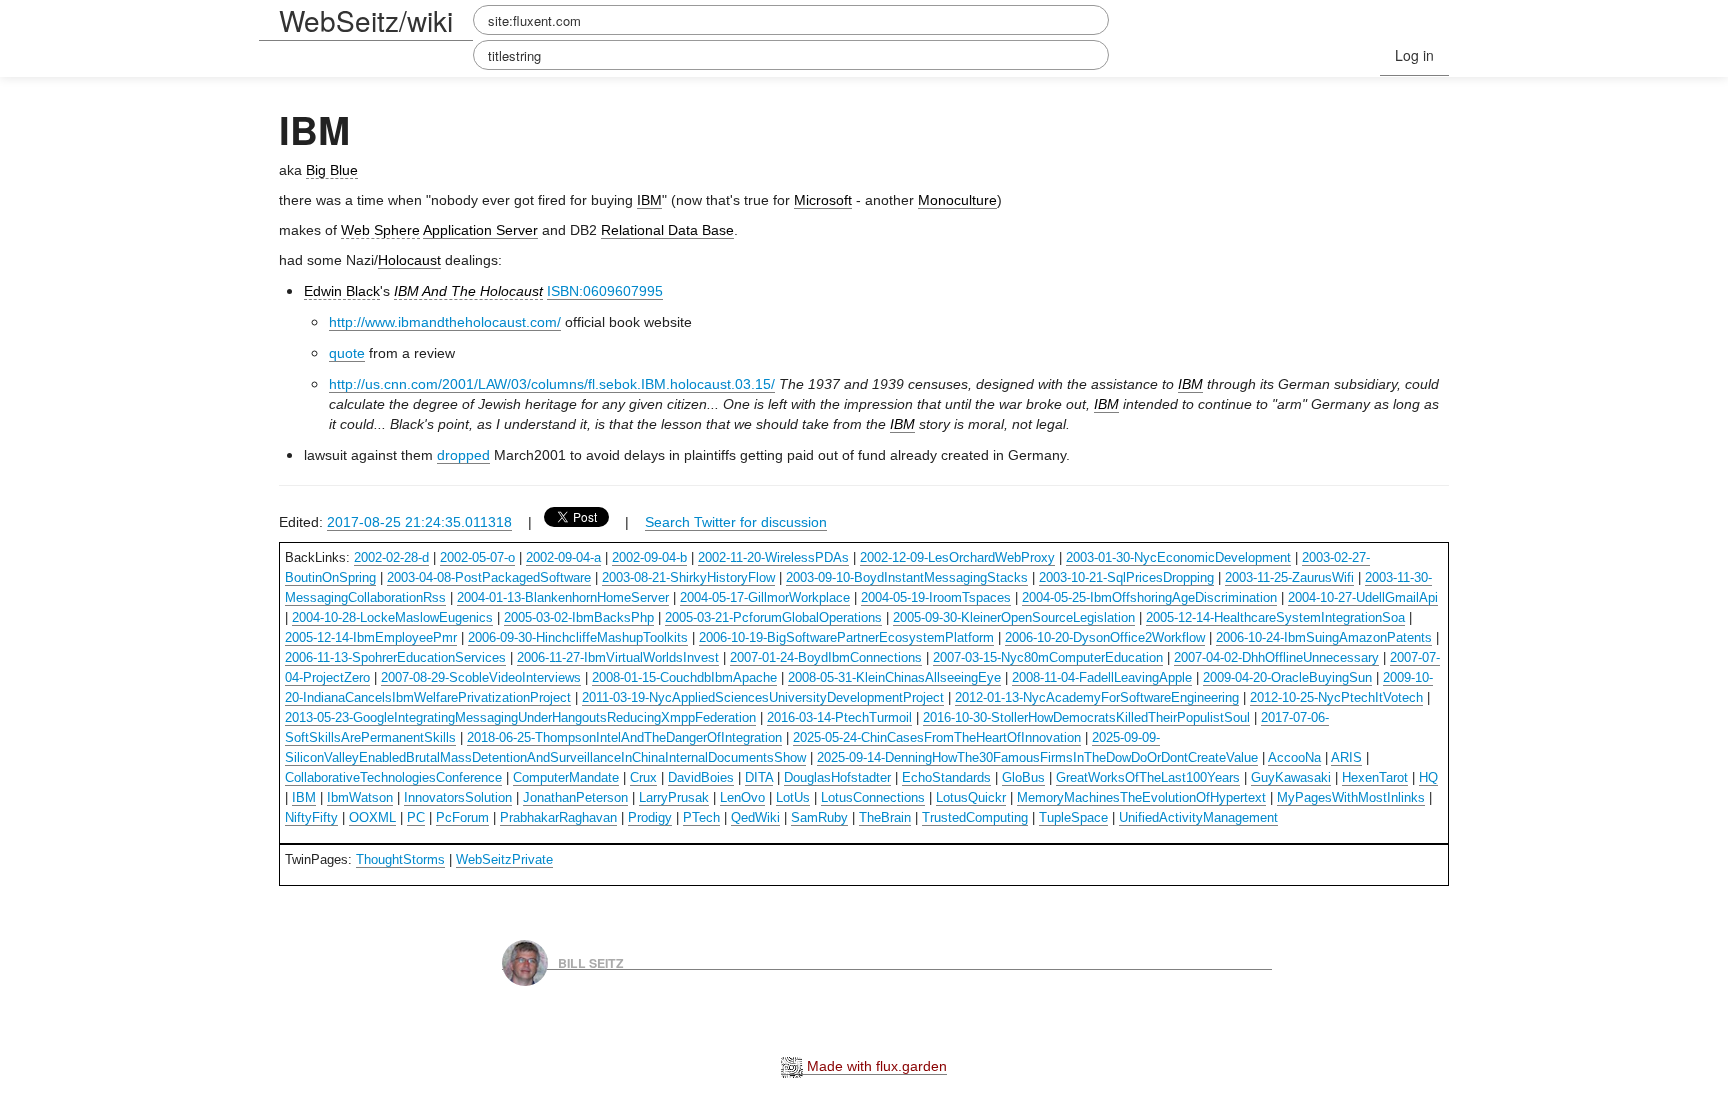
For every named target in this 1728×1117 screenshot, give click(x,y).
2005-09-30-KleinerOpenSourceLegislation (1014, 617)
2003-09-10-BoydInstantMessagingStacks (907, 577)
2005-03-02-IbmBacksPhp (579, 617)
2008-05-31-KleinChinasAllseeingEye (894, 677)
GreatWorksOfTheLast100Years (1148, 777)
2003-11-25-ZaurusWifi (1289, 577)
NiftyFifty (311, 817)
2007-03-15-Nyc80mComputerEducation (1048, 657)
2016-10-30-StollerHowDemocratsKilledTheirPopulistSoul (1086, 717)
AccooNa (1294, 757)
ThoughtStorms (400, 859)
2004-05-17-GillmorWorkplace (765, 597)
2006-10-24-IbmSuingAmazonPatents (1324, 637)
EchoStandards (946, 777)
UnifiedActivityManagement (1198, 817)
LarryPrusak (674, 797)
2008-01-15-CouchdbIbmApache (684, 677)
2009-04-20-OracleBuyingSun (1287, 677)
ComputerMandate (566, 777)
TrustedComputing (975, 817)
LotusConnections (873, 797)
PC (416, 817)
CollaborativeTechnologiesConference (393, 777)
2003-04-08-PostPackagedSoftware (489, 577)
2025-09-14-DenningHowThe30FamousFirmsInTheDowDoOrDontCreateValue (1037, 757)
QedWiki (755, 817)
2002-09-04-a (563, 557)
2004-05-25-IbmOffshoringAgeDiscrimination (1149, 597)
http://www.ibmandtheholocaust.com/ (445, 322)
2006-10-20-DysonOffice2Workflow (1105, 637)
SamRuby (819, 817)
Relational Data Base (667, 230)
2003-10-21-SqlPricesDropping (1126, 577)
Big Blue (332, 170)
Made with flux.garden (875, 1066)
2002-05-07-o (477, 557)
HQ (1428, 777)
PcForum (462, 817)
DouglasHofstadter (837, 777)
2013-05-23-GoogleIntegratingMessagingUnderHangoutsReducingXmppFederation (520, 717)
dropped (463, 455)
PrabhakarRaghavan (558, 817)
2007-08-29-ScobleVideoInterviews (481, 677)
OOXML (372, 817)
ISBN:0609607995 (605, 291)
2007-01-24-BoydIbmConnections (826, 657)
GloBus (1023, 777)
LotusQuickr (971, 797)
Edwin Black (342, 291)
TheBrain (885, 817)
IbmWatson (360, 797)
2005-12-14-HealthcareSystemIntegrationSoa (1275, 617)
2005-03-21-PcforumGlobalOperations (773, 617)
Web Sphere (380, 230)
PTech (701, 817)
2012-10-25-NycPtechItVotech (1336, 697)
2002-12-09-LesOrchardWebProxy (957, 557)
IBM (649, 200)
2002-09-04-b (649, 557)
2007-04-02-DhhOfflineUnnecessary (1276, 657)
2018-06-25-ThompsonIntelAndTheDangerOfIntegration (624, 737)
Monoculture (957, 200)
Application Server (480, 230)
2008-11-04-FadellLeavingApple (1102, 677)
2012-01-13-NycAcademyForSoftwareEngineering (1097, 697)
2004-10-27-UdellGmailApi (1363, 597)
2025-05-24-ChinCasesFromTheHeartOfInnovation (937, 737)
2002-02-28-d (391, 557)
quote (347, 353)
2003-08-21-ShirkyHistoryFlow (688, 577)
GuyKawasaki (1291, 777)
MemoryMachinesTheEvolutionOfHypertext (1141, 797)
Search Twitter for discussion (736, 522)
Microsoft (823, 200)
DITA (759, 777)
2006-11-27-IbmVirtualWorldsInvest (618, 657)
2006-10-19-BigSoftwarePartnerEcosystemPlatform (846, 637)
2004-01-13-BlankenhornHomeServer (563, 597)
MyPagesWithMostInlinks (1351, 797)
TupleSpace (1073, 817)
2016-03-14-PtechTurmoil (839, 717)
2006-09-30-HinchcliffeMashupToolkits (578, 637)
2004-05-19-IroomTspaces (936, 597)
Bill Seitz (591, 962)
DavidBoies (701, 777)
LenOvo (742, 797)
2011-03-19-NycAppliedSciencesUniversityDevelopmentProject (763, 697)
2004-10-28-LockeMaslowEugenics (392, 617)
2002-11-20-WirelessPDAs (773, 557)
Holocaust (409, 260)
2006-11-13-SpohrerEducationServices (395, 657)
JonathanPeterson (575, 797)
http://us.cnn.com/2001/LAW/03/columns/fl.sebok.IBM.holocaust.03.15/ (552, 384)
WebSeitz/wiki (366, 20)
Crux (643, 777)
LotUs (793, 797)
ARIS (1346, 757)
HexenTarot (1375, 777)
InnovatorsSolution (458, 797)
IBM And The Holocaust (468, 291)
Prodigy (650, 817)
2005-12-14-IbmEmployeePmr (371, 637)
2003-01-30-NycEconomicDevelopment (1178, 557)
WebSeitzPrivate (504, 859)
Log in (1414, 55)
